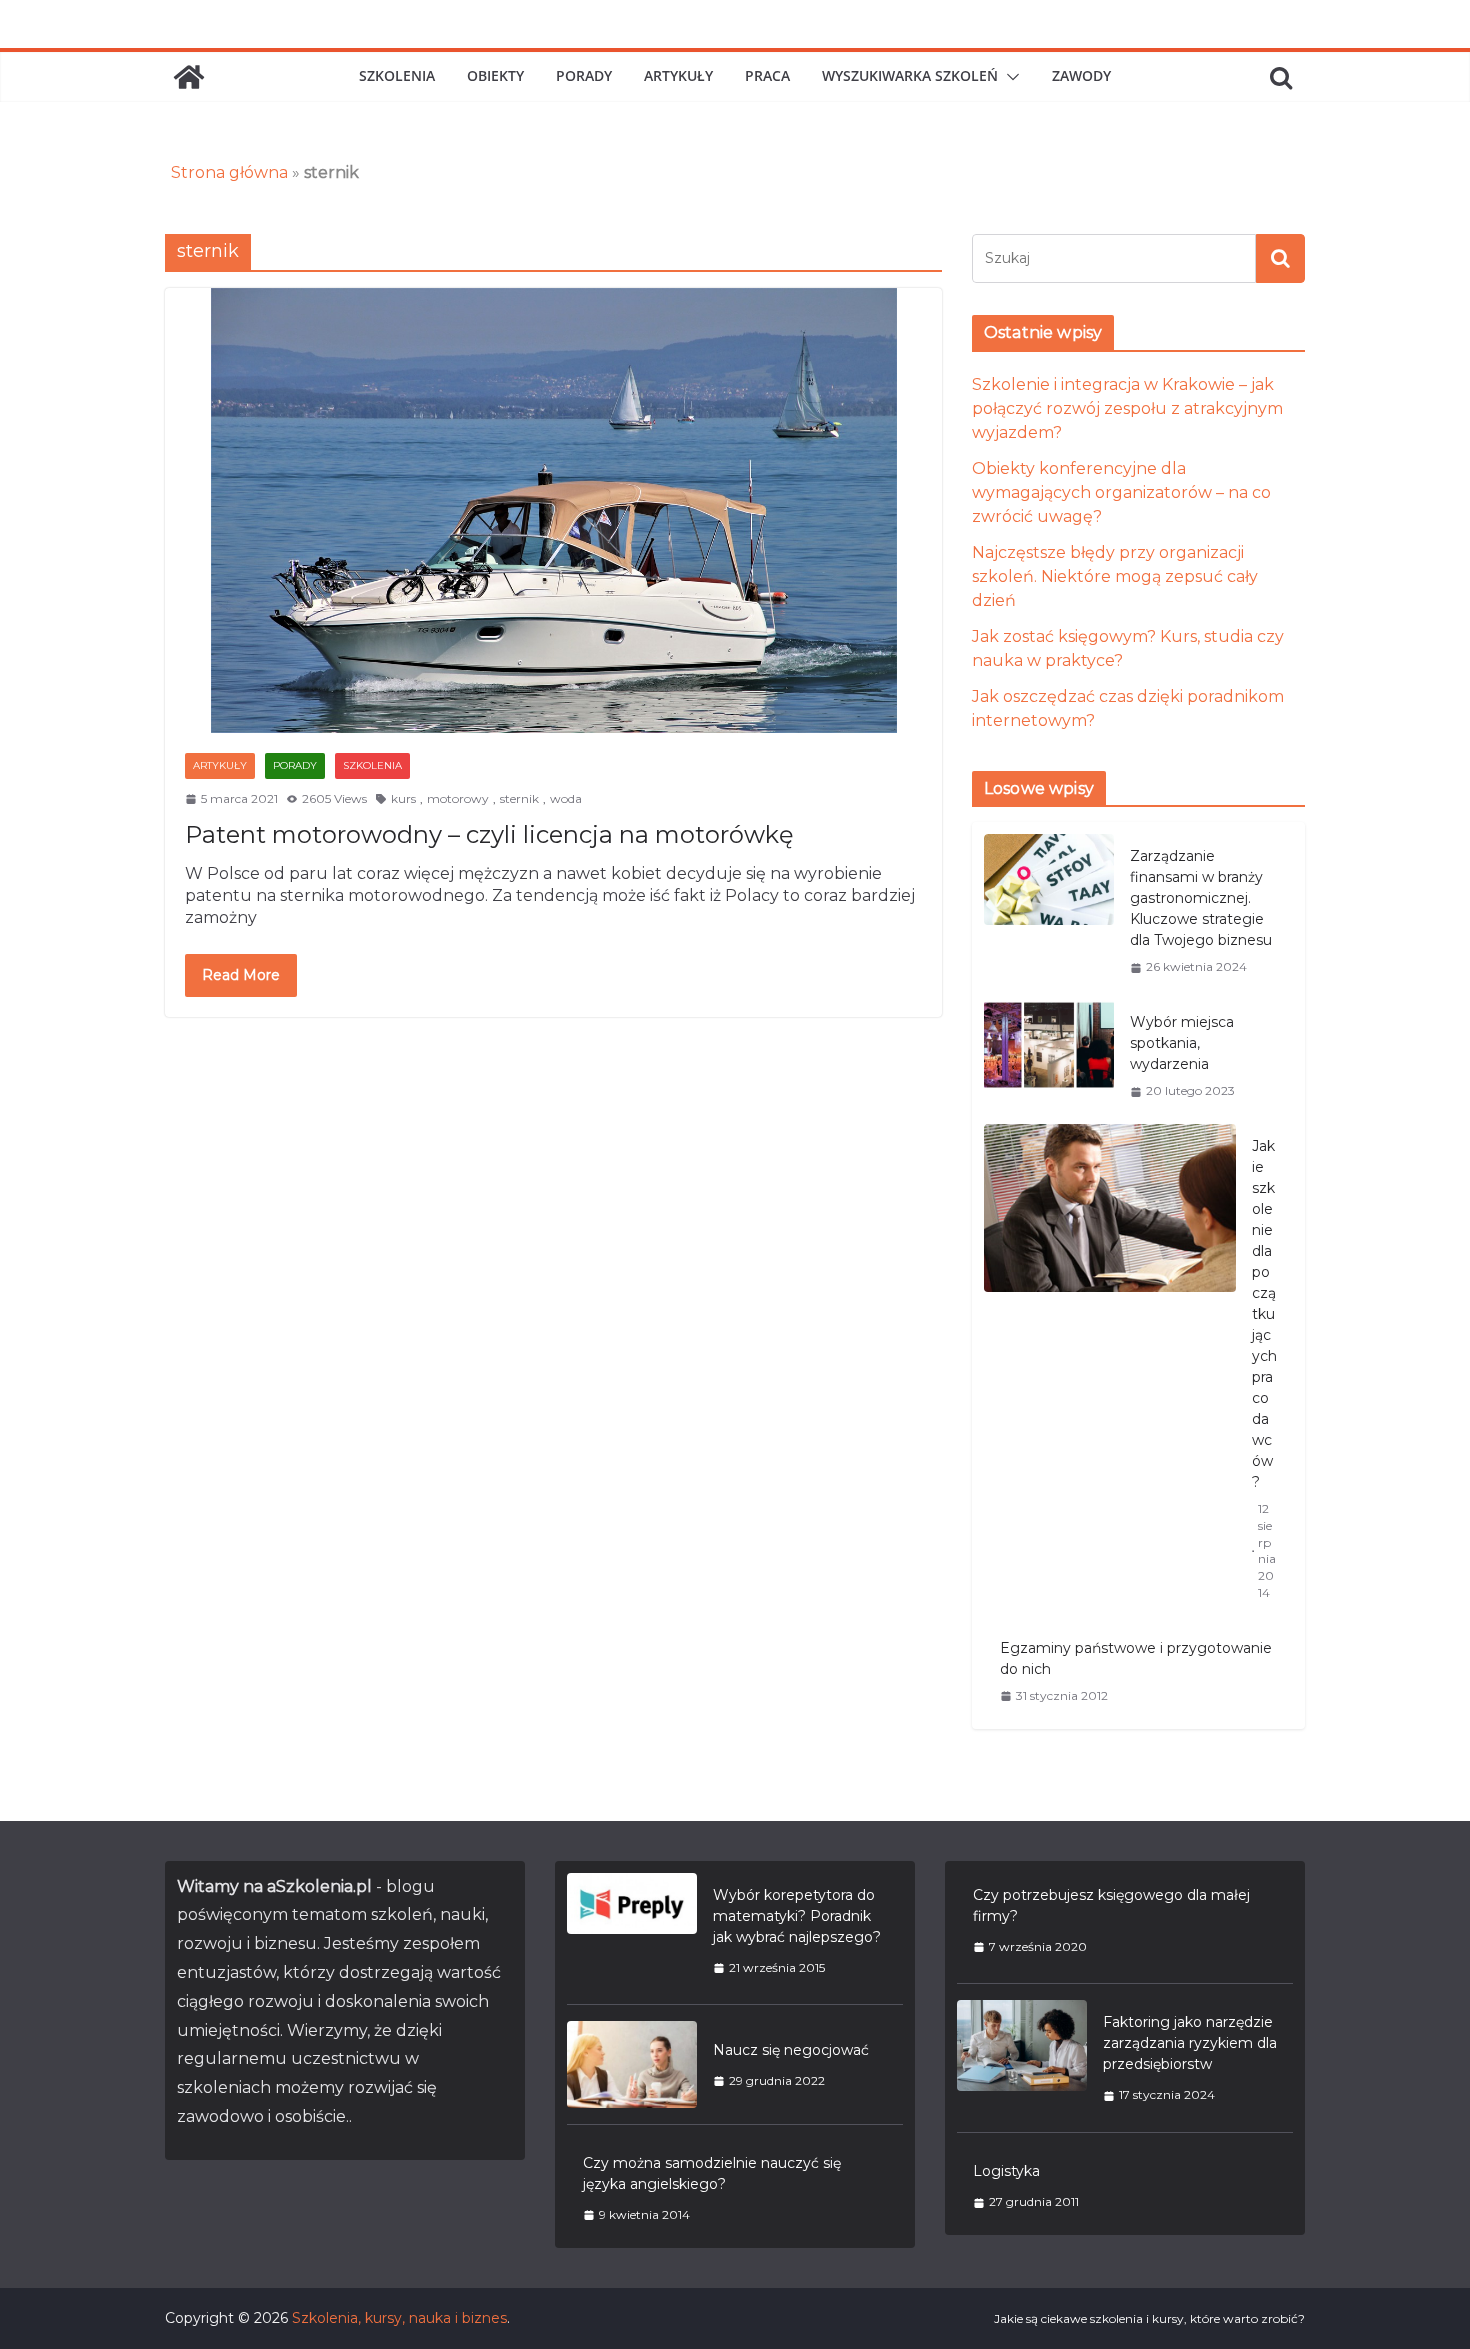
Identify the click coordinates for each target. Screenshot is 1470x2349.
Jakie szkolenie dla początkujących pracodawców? (1264, 1314)
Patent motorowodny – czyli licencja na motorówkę (489, 834)
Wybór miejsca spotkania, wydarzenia (1182, 1043)
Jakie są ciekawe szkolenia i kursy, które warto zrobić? (1149, 2318)
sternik (519, 798)
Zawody (1081, 75)
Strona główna (229, 172)
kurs (403, 798)
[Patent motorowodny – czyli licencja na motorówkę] (553, 510)
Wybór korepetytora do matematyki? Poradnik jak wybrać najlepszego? (797, 1916)
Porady (584, 75)
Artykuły (678, 75)
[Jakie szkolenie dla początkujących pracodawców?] (1110, 1369)
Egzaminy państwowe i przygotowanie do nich (1136, 1658)
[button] (1009, 77)
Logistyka (1006, 2171)
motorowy (458, 798)
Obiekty (495, 75)
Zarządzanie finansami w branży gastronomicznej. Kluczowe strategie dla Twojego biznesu (1201, 898)
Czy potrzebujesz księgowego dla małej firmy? (1111, 1905)
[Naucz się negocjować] (632, 2064)
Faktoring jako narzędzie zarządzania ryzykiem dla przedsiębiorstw (1190, 2043)
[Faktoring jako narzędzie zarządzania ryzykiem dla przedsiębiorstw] (1022, 2058)
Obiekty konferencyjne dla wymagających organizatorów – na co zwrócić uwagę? (1121, 492)
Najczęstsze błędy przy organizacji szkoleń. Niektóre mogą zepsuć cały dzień (1115, 576)
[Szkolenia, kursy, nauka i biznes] (189, 77)
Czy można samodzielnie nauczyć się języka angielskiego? (712, 2173)
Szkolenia (397, 75)
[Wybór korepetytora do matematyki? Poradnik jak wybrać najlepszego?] (632, 1931)
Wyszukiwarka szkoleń (910, 75)
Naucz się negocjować (791, 2050)
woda (566, 798)
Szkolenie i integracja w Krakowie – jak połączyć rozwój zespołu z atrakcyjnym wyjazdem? (1127, 408)
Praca (767, 75)
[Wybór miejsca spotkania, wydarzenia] (1049, 1056)
